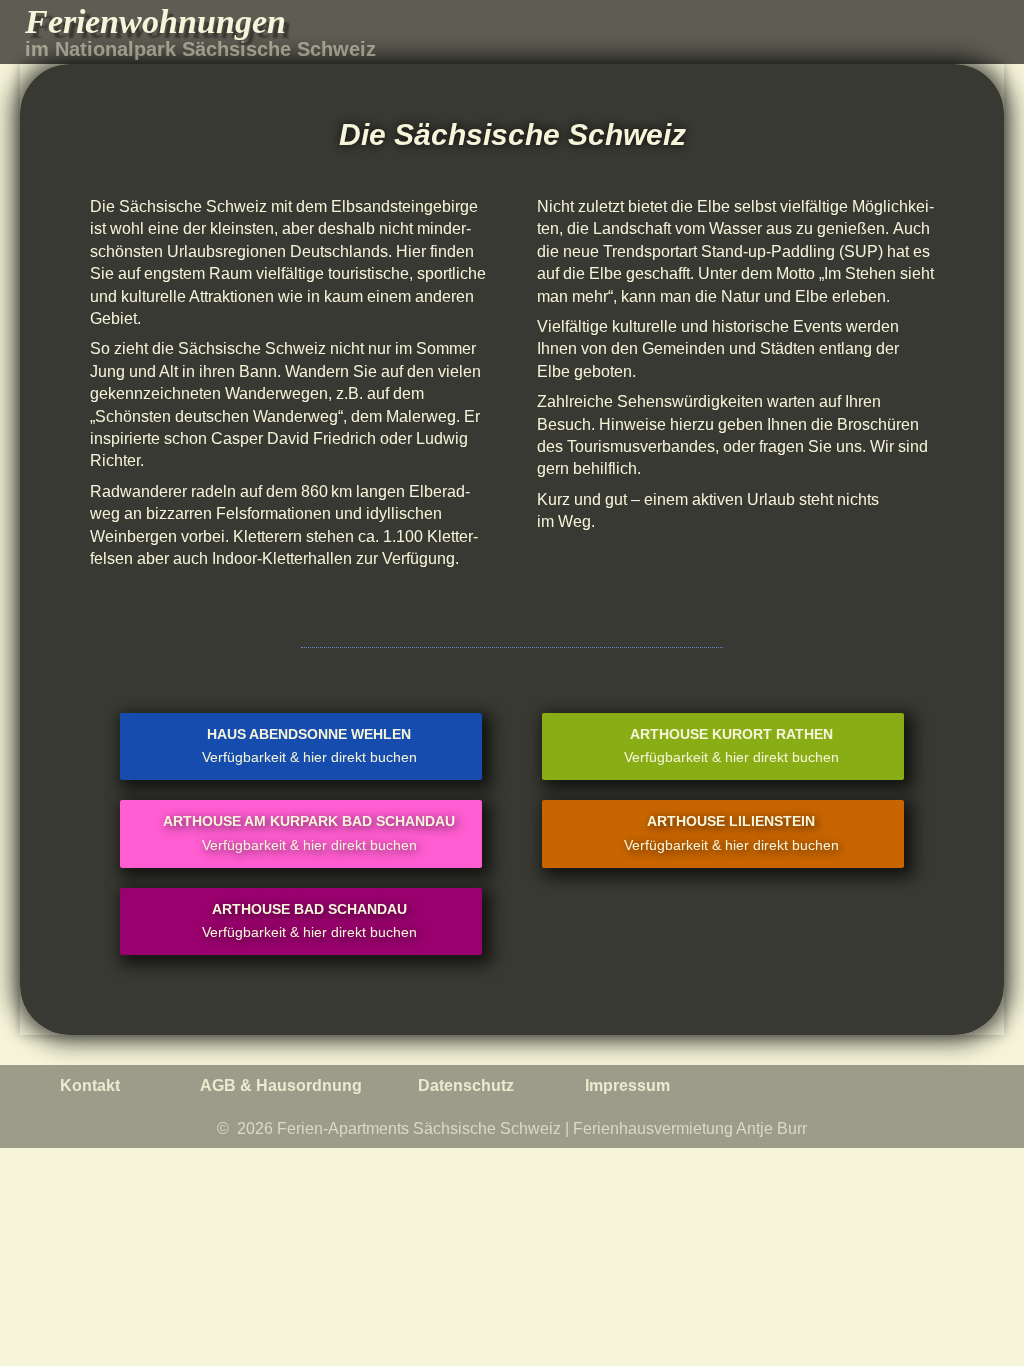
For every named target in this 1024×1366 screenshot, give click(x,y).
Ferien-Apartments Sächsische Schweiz (419, 1128)
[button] (980, 32)
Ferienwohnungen (155, 21)
